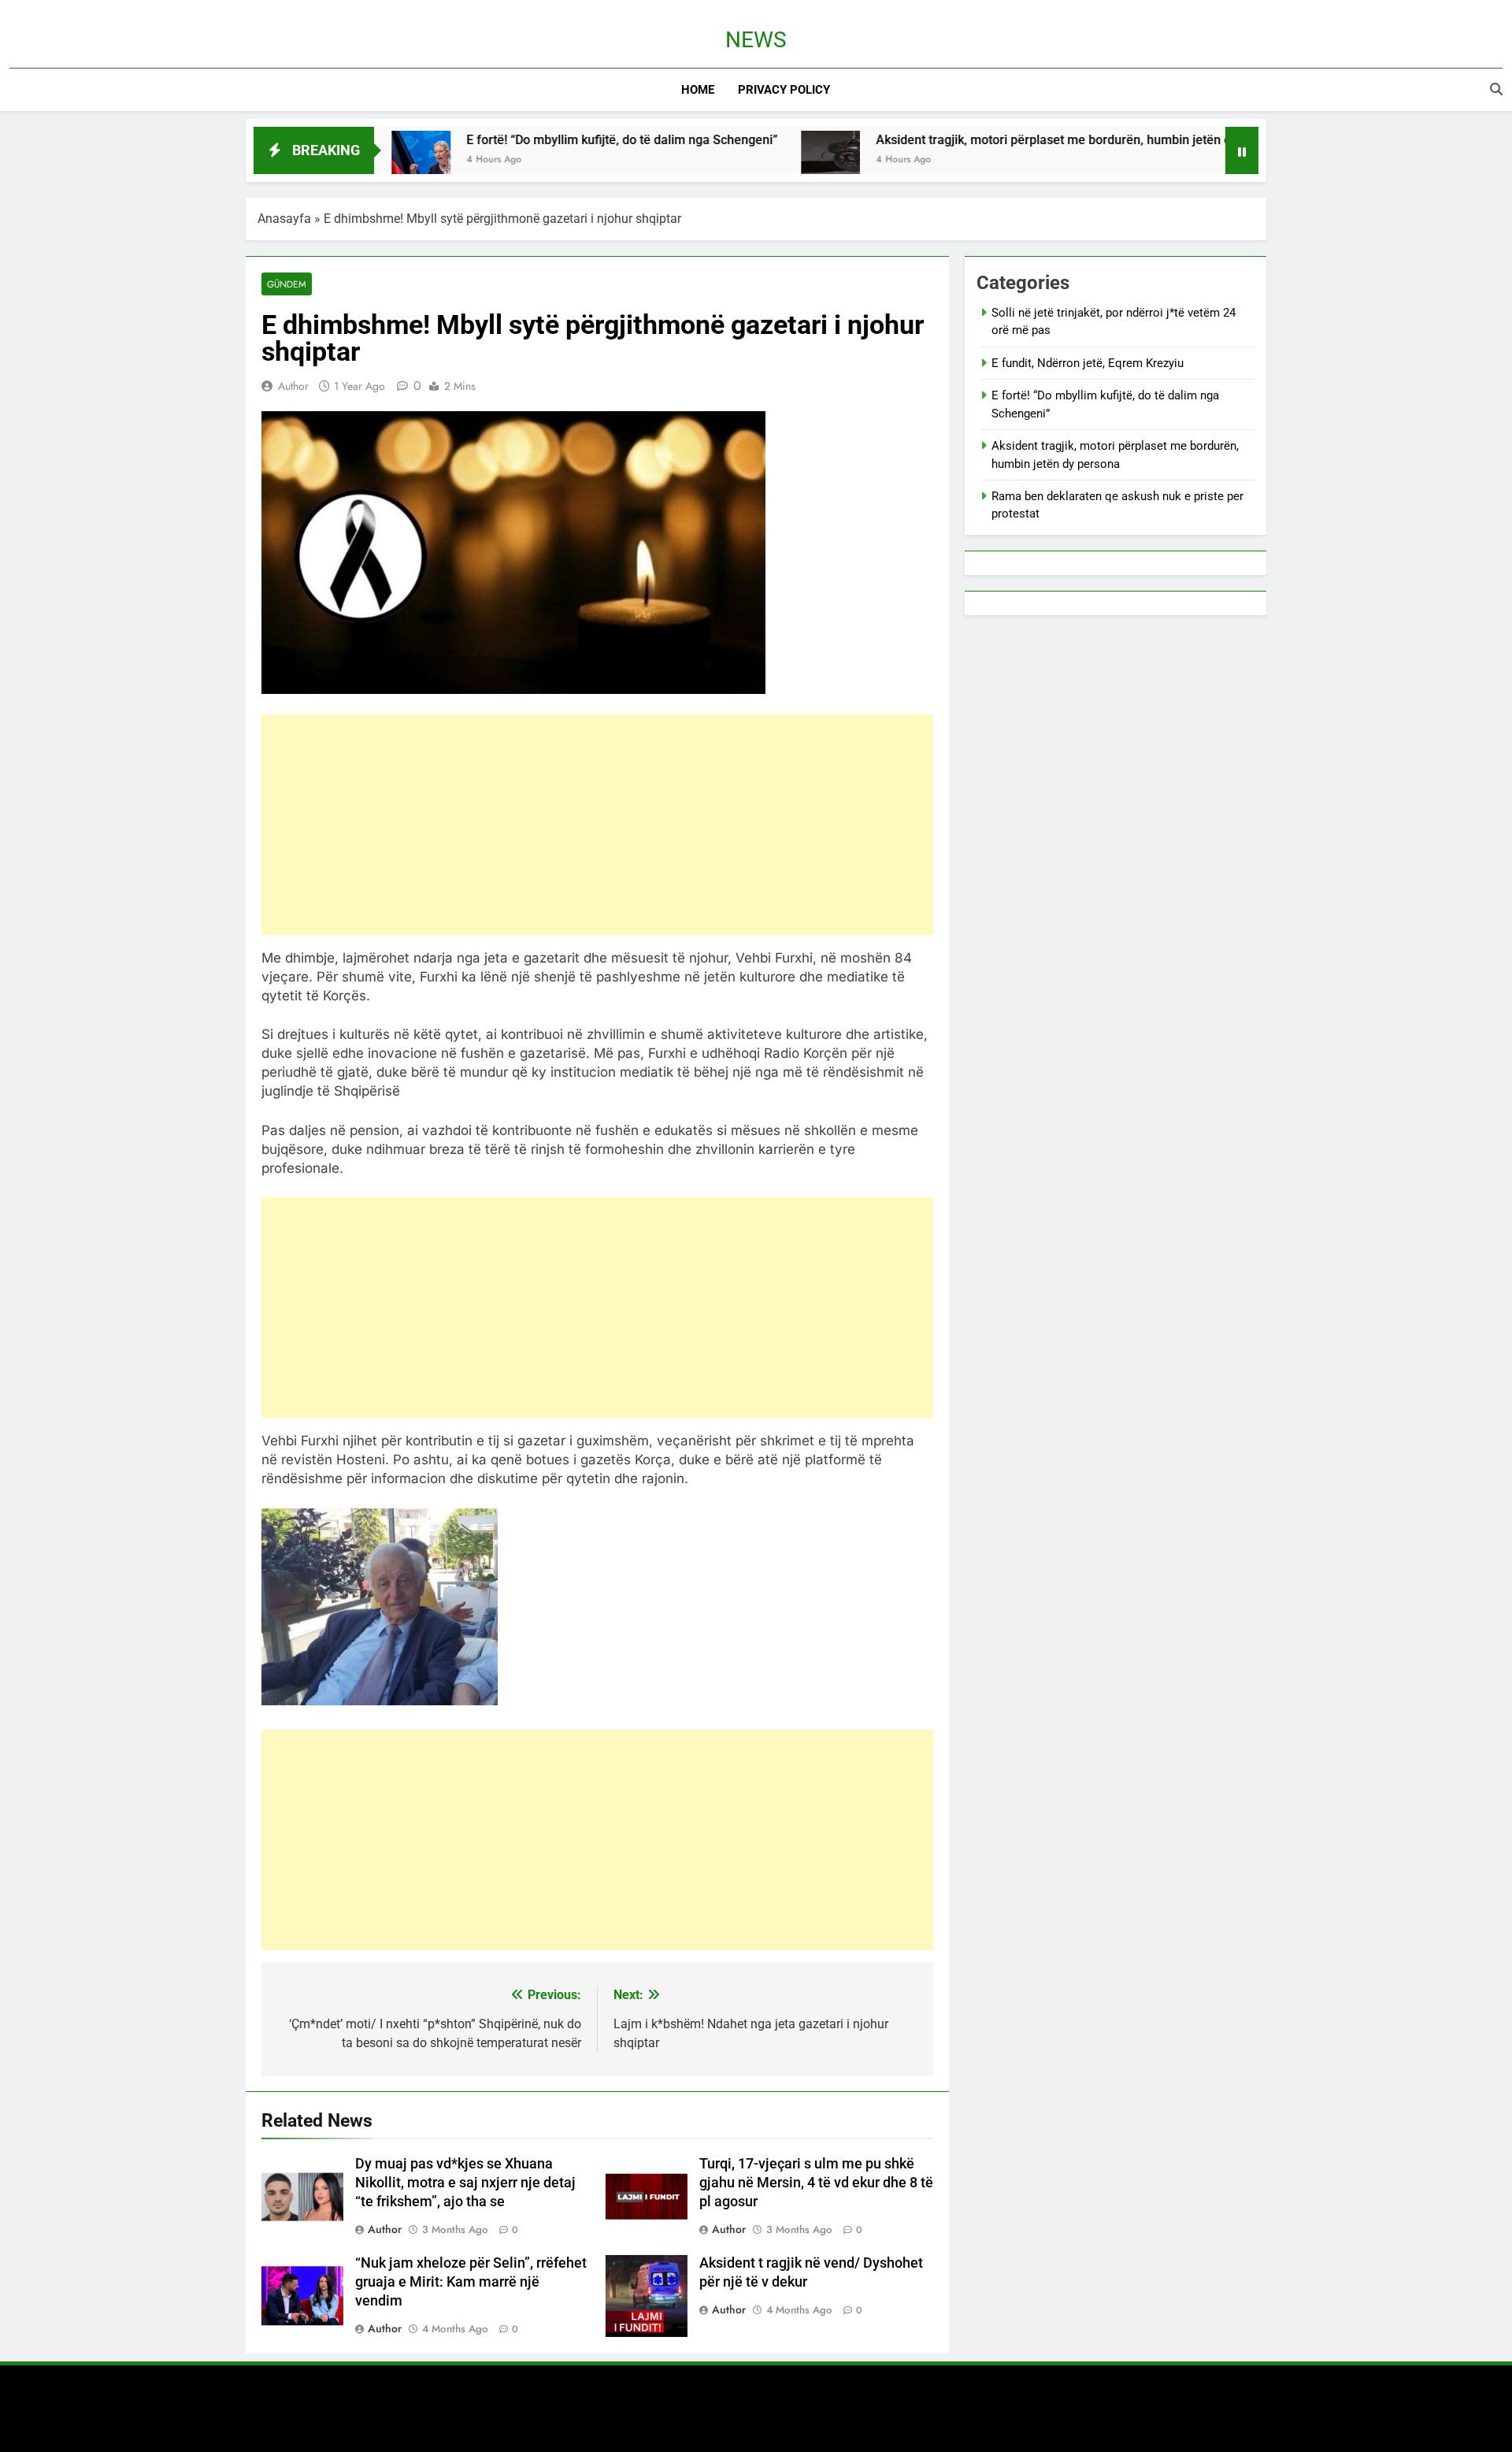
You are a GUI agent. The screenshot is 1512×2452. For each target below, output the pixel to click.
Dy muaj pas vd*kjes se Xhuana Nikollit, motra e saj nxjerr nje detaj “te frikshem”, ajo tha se (465, 2183)
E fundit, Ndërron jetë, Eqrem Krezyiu (1088, 363)
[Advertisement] (597, 825)
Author (293, 386)
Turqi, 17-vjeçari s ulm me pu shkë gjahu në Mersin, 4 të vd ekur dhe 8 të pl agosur (816, 2183)
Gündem (287, 284)
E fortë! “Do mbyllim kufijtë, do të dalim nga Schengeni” (536, 140)
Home (698, 90)
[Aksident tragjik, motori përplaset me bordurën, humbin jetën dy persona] (745, 160)
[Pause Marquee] (1242, 150)
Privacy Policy (784, 90)
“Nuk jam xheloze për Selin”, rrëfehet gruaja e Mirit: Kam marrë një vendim (471, 2282)
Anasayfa (284, 219)
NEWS (756, 40)
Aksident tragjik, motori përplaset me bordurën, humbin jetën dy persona (995, 140)
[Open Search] (1496, 89)
